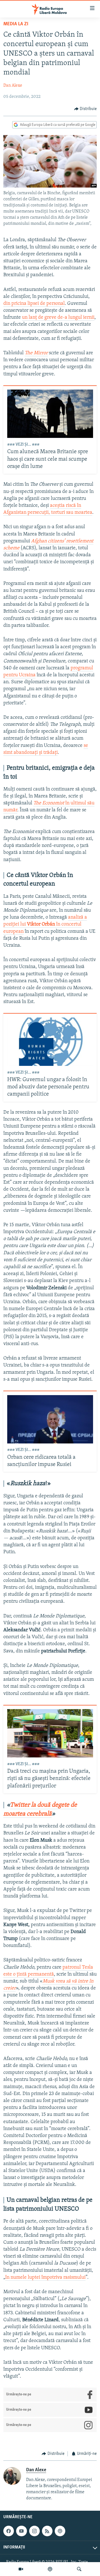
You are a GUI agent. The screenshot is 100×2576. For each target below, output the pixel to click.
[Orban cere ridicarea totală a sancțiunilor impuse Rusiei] (50, 1419)
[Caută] (79, 2569)
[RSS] (47, 2531)
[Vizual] (21, 2569)
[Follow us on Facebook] (9, 2531)
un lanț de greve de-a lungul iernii (58, 318)
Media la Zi (16, 24)
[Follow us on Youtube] (21, 2531)
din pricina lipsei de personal (34, 304)
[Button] (86, 109)
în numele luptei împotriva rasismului (45, 2278)
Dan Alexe (13, 86)
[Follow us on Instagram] (34, 2531)
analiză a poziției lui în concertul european (45, 924)
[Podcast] (50, 2569)
